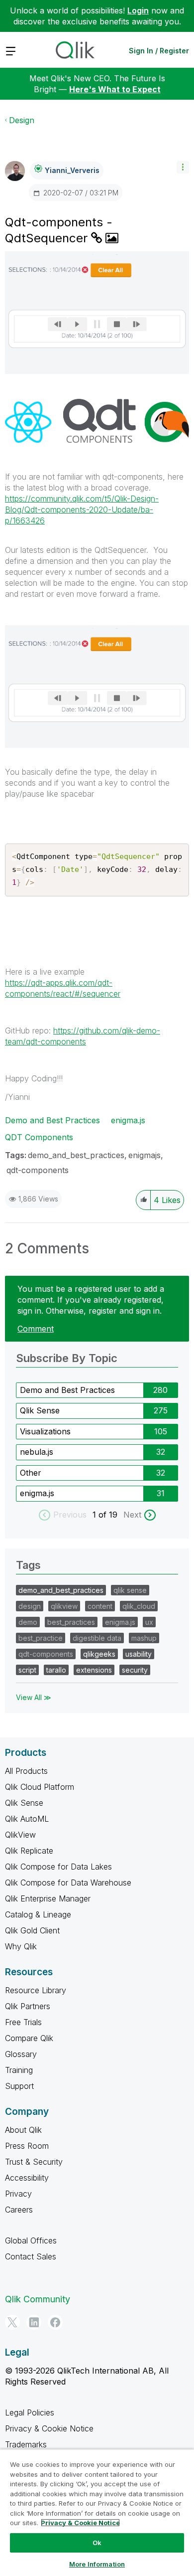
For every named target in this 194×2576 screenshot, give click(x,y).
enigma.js (128, 1120)
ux (149, 1622)
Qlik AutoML (27, 1819)
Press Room (27, 2146)
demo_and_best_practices (76, 1155)
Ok (97, 2543)
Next (132, 1515)
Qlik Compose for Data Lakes (58, 1867)
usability (139, 1654)
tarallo (56, 1670)
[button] (183, 167)
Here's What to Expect (115, 89)
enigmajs (145, 1155)
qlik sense (130, 1590)
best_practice (41, 1638)
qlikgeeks (99, 1654)
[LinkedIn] (34, 2322)
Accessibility (27, 2178)
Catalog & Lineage (38, 1914)
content (100, 1606)
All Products (26, 1771)
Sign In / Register (159, 51)
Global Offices (31, 2240)
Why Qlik (21, 1946)
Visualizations (45, 1431)
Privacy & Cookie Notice (49, 2428)
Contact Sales (31, 2256)
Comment (36, 1329)
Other (31, 1473)
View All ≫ (34, 1697)
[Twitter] (12, 2322)
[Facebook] (55, 2322)
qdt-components (38, 1170)
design (30, 1606)
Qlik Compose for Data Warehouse (68, 1883)
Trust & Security (34, 2162)
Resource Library (36, 1990)
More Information (97, 2564)
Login (138, 10)
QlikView (20, 1835)
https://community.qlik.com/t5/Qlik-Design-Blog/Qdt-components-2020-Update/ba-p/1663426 (82, 510)
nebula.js (37, 1452)
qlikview (64, 1606)
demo (28, 1622)
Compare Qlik (29, 2038)
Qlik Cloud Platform (40, 1787)
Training (19, 2070)
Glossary (21, 2054)
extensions (94, 1670)
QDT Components (39, 1137)
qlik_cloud (139, 1606)
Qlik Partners (28, 2006)
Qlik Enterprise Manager (48, 1898)
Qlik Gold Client (32, 1930)
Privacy (18, 2194)
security (135, 1670)
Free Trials (23, 2022)
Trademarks (26, 2444)
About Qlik (23, 2130)
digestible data (97, 1638)
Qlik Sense (40, 1410)
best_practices (71, 1622)
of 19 (109, 1515)
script (27, 1670)
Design (22, 120)
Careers (19, 2210)
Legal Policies (30, 2412)
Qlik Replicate (29, 1851)
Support (19, 2086)
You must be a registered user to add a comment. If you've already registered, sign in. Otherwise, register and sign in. (91, 1300)
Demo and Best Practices (52, 1120)
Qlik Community (38, 2299)
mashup (144, 1638)
